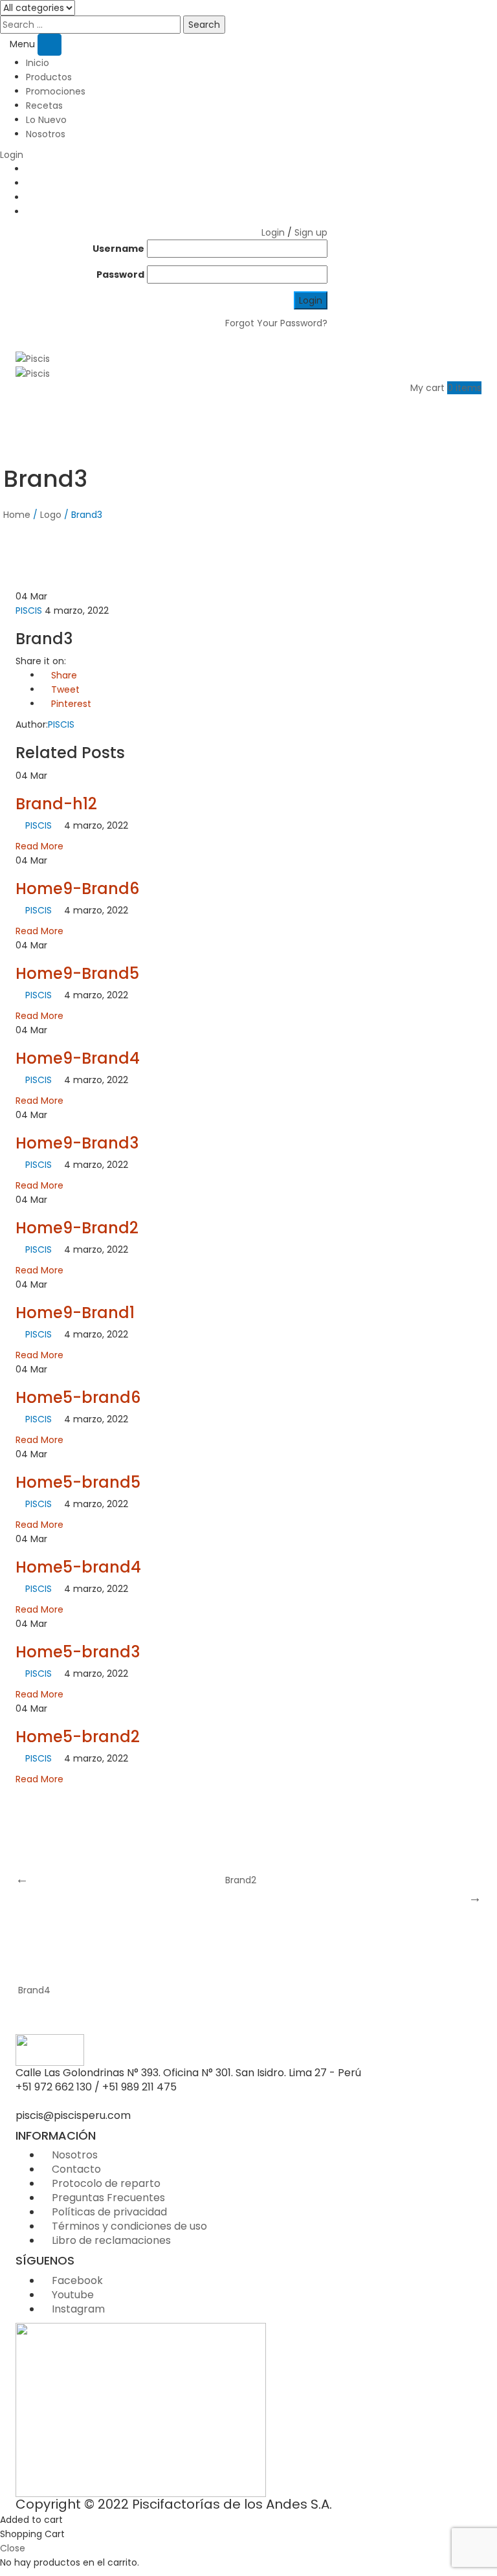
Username (118, 249)
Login (12, 155)
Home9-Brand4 (78, 1058)
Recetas (44, 106)
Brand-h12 (56, 804)
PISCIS (29, 610)
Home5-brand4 (78, 1567)
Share (63, 675)
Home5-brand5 (78, 1482)
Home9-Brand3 (77, 1143)
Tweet (64, 689)
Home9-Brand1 (75, 1313)
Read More (39, 846)
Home (17, 515)
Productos (49, 77)
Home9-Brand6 (77, 889)
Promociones (56, 91)
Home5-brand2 (78, 1737)
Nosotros (46, 134)
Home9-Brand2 (77, 1228)
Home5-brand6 (78, 1397)
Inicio (38, 63)
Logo (51, 515)
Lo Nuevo (46, 120)
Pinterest (70, 704)
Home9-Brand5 (77, 973)
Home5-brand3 (78, 1652)
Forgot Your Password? (276, 323)
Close (13, 2548)
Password (120, 274)
